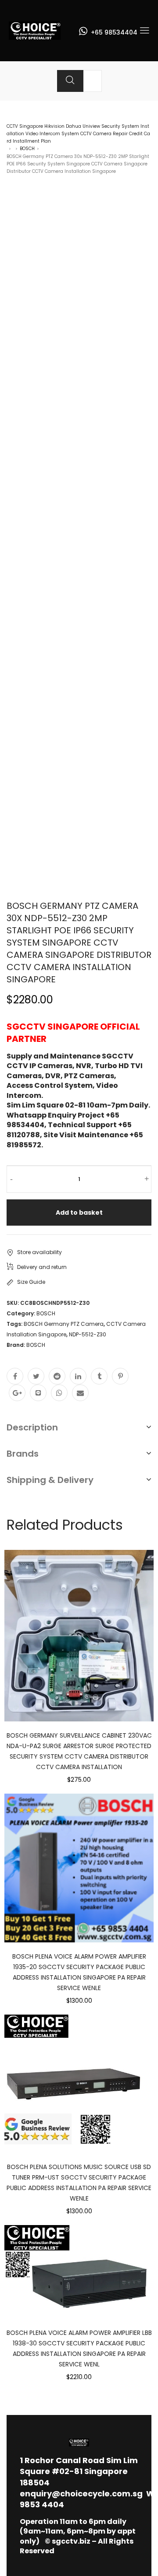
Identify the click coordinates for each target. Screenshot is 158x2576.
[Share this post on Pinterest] (120, 1376)
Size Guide (31, 1282)
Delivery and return (42, 1267)
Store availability (39, 1252)
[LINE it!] (38, 1393)
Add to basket (79, 1213)
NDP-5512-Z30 (88, 1334)
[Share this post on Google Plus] (17, 1393)
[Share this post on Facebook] (15, 1376)
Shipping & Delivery (50, 1480)
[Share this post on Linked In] (78, 1376)
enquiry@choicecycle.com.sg (81, 2494)
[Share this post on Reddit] (57, 1376)
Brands (23, 1454)
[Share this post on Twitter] (36, 1376)
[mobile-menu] (144, 31)
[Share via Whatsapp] (59, 1393)
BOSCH (27, 149)
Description (32, 1427)
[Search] (70, 81)
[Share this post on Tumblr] (99, 1376)
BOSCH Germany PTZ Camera (64, 1324)
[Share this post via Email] (80, 1393)
